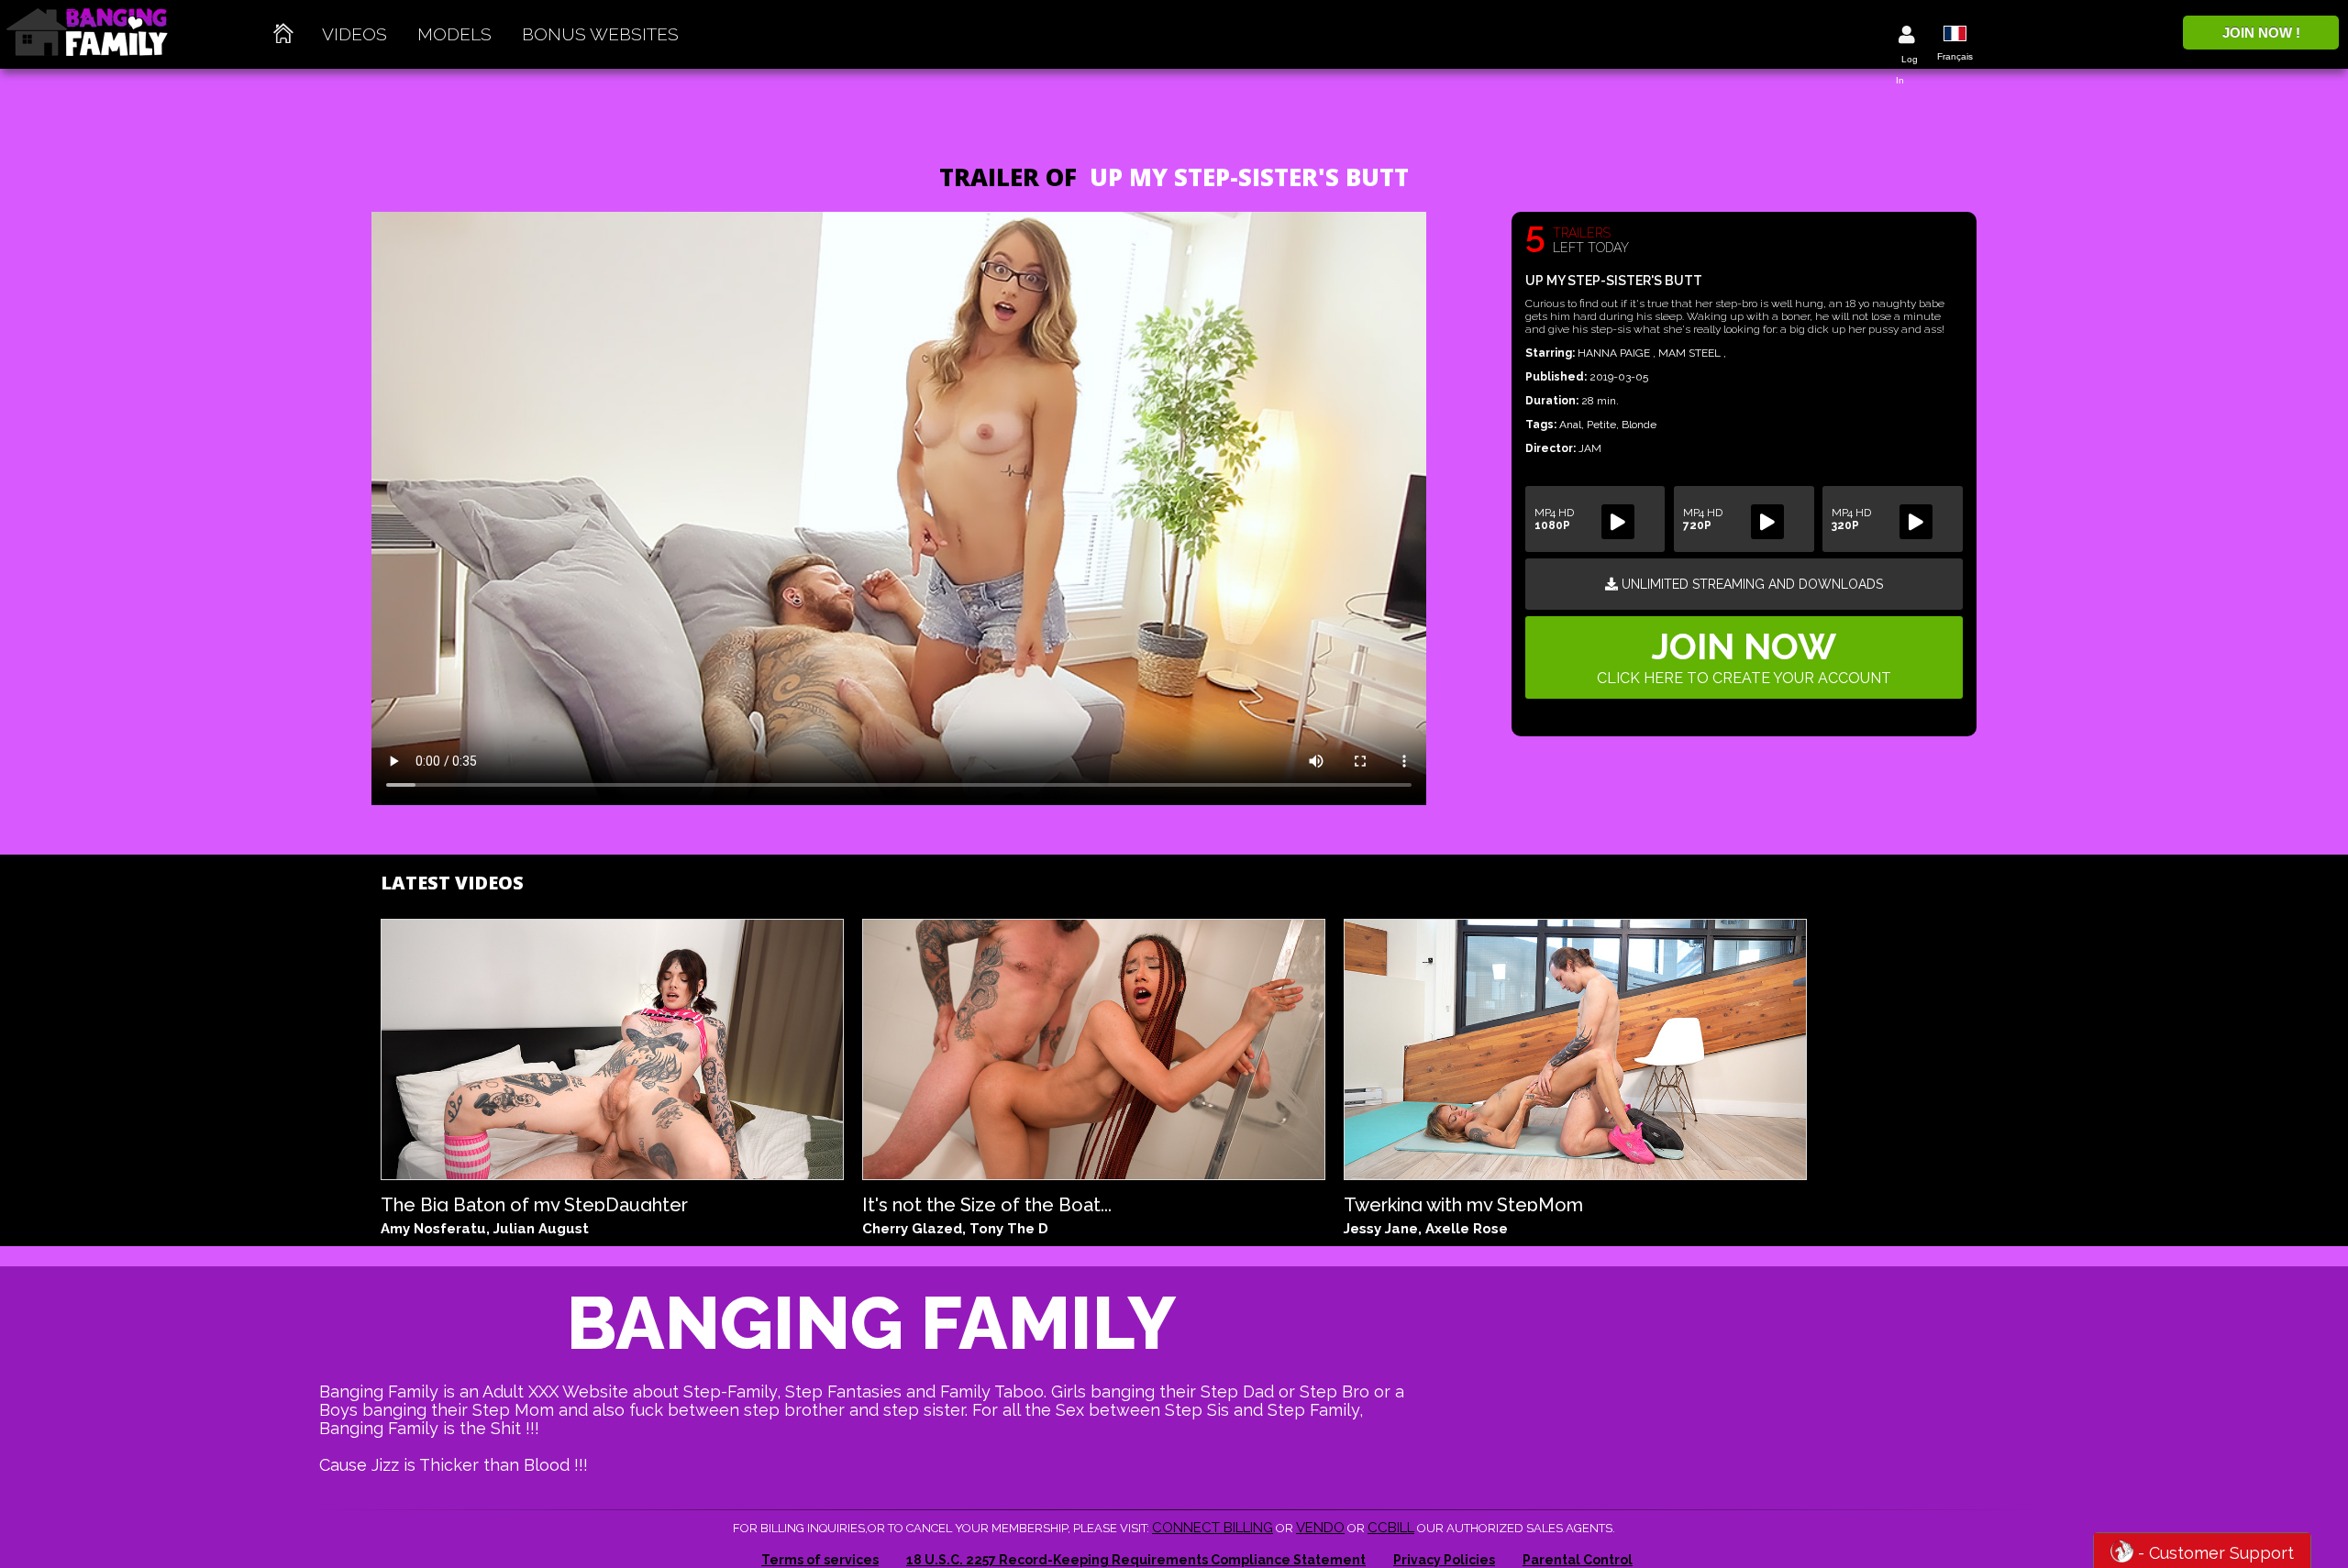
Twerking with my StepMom (1463, 1203)
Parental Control (1578, 1560)
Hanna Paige (1615, 353)
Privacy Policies (1444, 1560)
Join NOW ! (2261, 33)
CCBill (1391, 1528)
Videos (354, 34)
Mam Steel (1691, 353)
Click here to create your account (1744, 656)
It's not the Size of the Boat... (987, 1203)
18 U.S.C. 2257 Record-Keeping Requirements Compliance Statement (1136, 1560)
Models (454, 34)
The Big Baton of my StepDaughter (534, 1203)
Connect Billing (1213, 1528)
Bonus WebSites (600, 34)
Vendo (1320, 1528)
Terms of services (820, 1560)
